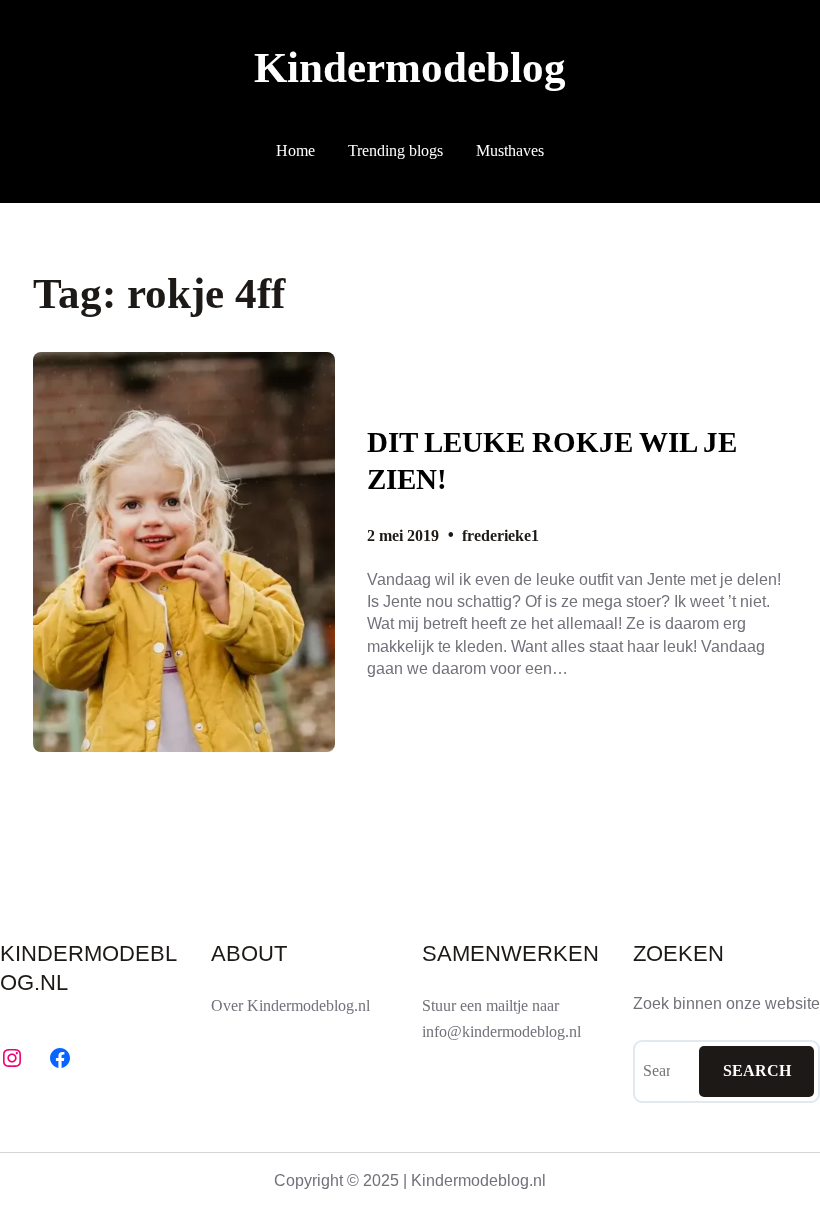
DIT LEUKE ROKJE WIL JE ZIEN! (552, 461)
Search (757, 1070)
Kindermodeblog (410, 67)
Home (295, 150)
